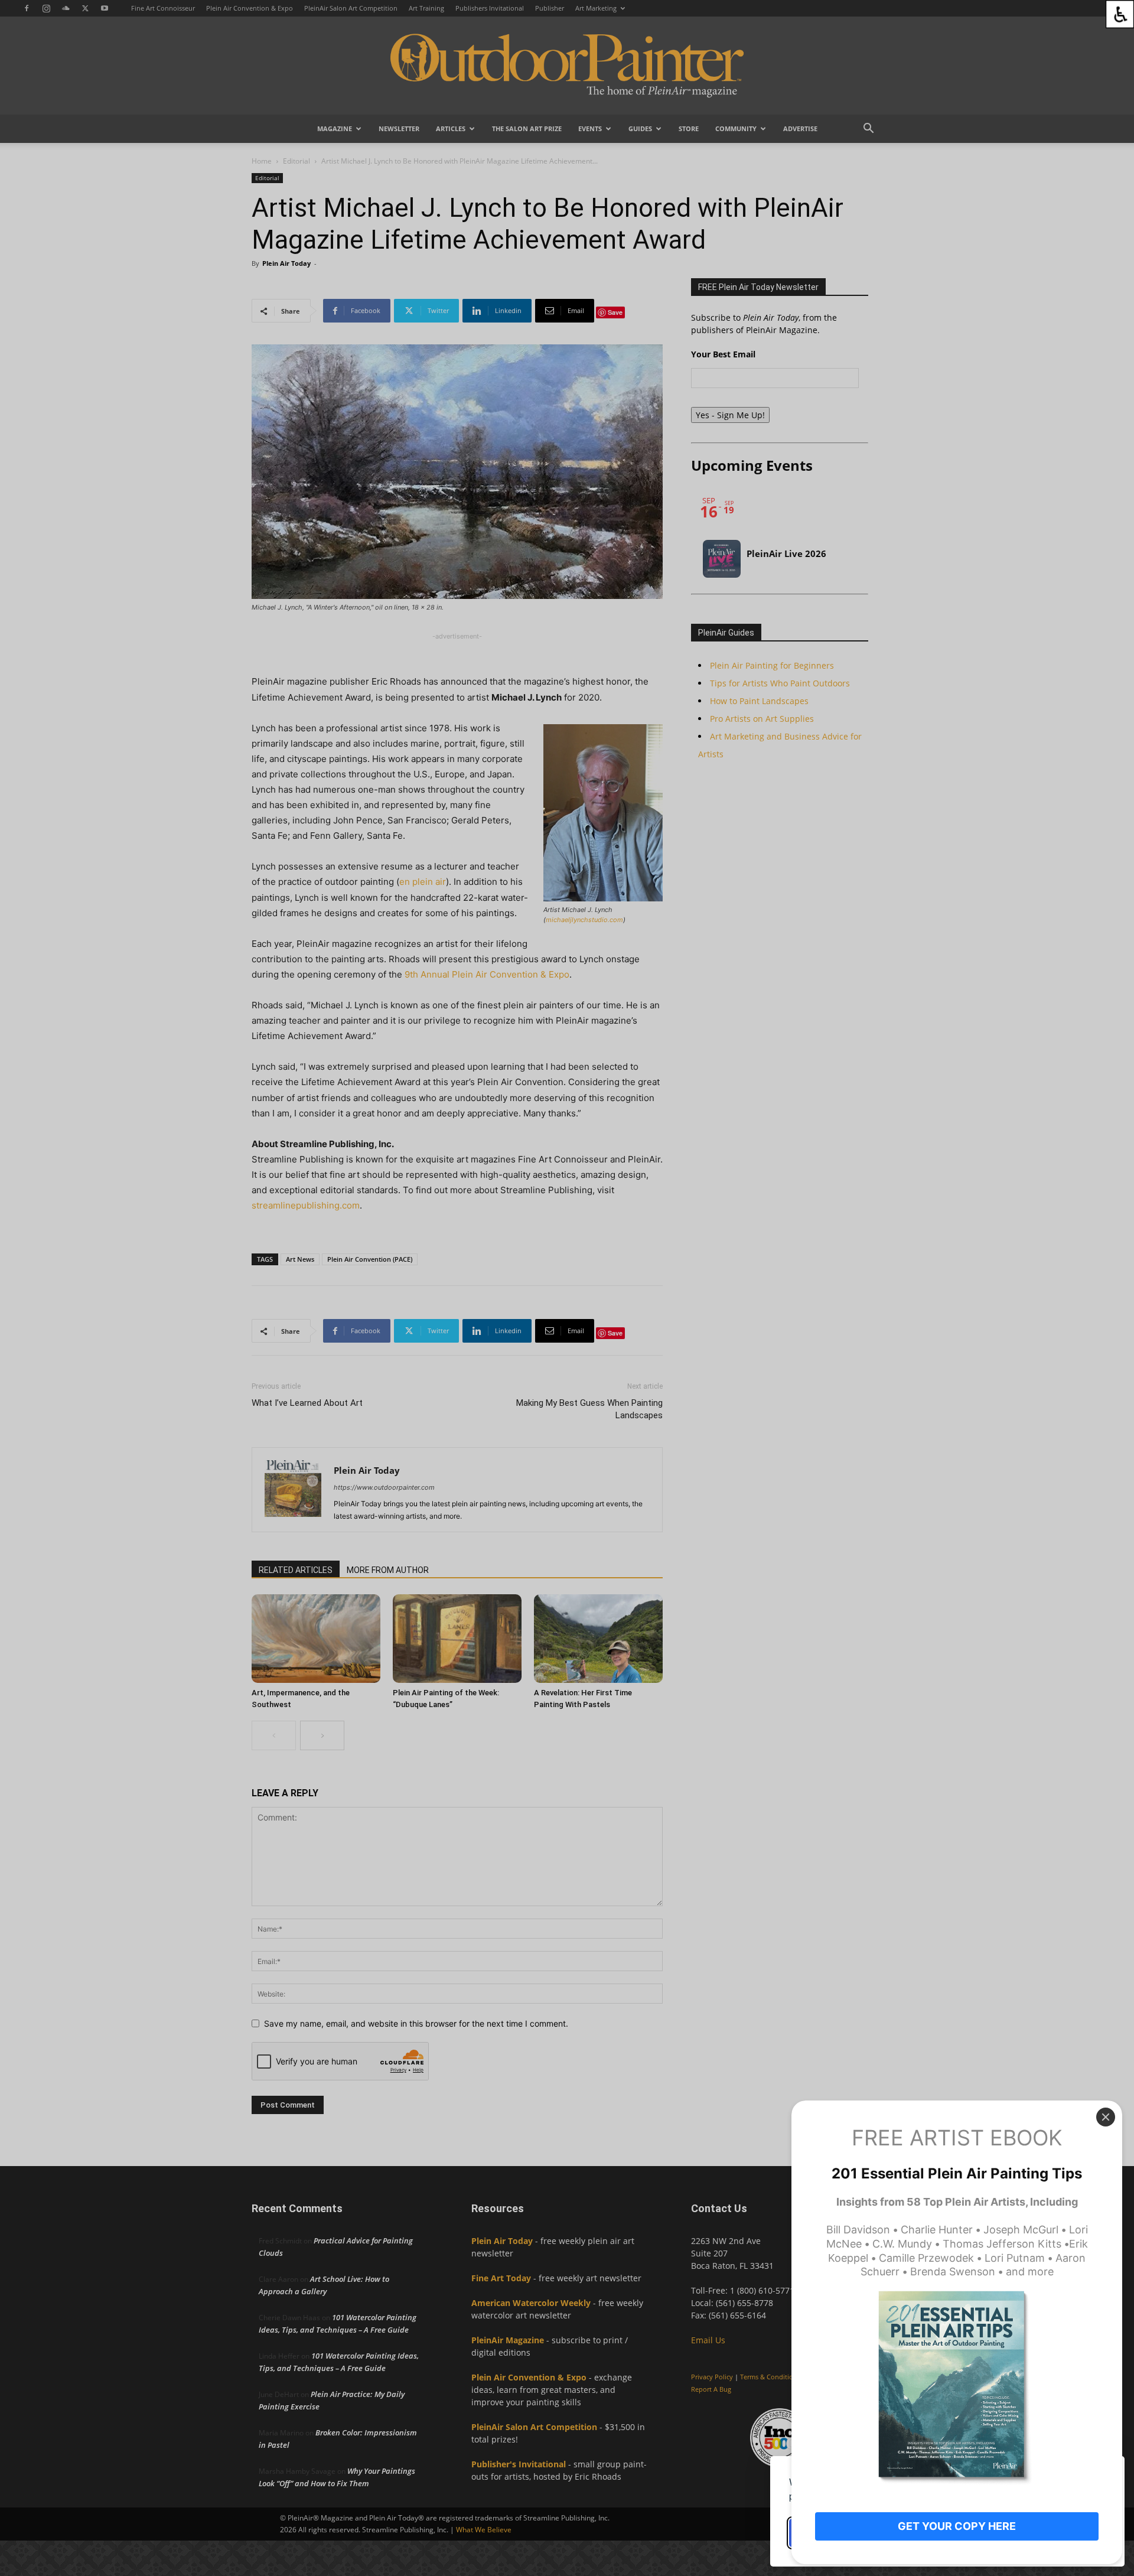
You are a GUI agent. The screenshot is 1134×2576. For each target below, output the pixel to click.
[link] (1120, 14)
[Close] (1106, 2117)
